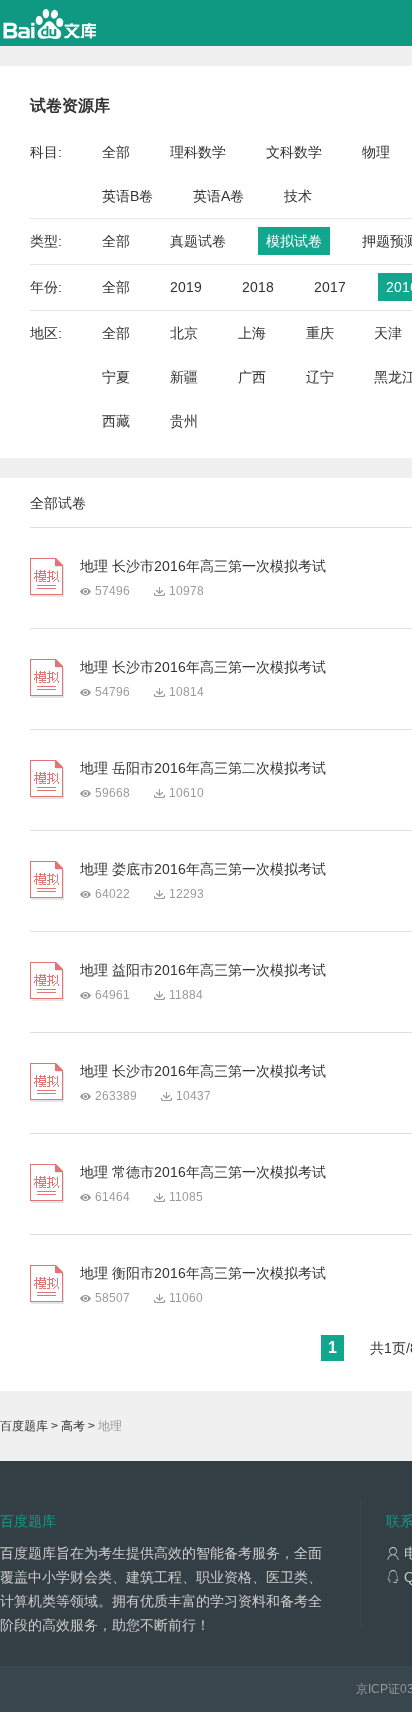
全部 (116, 152)
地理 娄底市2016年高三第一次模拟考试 (203, 869)
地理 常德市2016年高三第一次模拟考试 (203, 1172)
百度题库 (24, 1426)
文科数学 (294, 152)
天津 (388, 333)
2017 (330, 287)
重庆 (320, 333)
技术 (298, 196)
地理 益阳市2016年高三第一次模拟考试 (203, 970)
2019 (186, 287)
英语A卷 (218, 196)
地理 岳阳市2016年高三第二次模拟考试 (203, 768)
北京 (184, 333)
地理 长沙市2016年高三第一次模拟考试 (203, 566)
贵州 (184, 421)
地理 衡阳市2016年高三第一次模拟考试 (203, 1273)
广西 (252, 377)
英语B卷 (127, 196)
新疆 (184, 377)
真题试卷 (198, 241)
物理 (376, 152)
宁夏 (116, 377)
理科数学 (198, 152)
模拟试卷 (294, 241)
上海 (252, 333)
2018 (258, 287)
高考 (73, 1426)
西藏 (116, 421)
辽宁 (320, 377)
